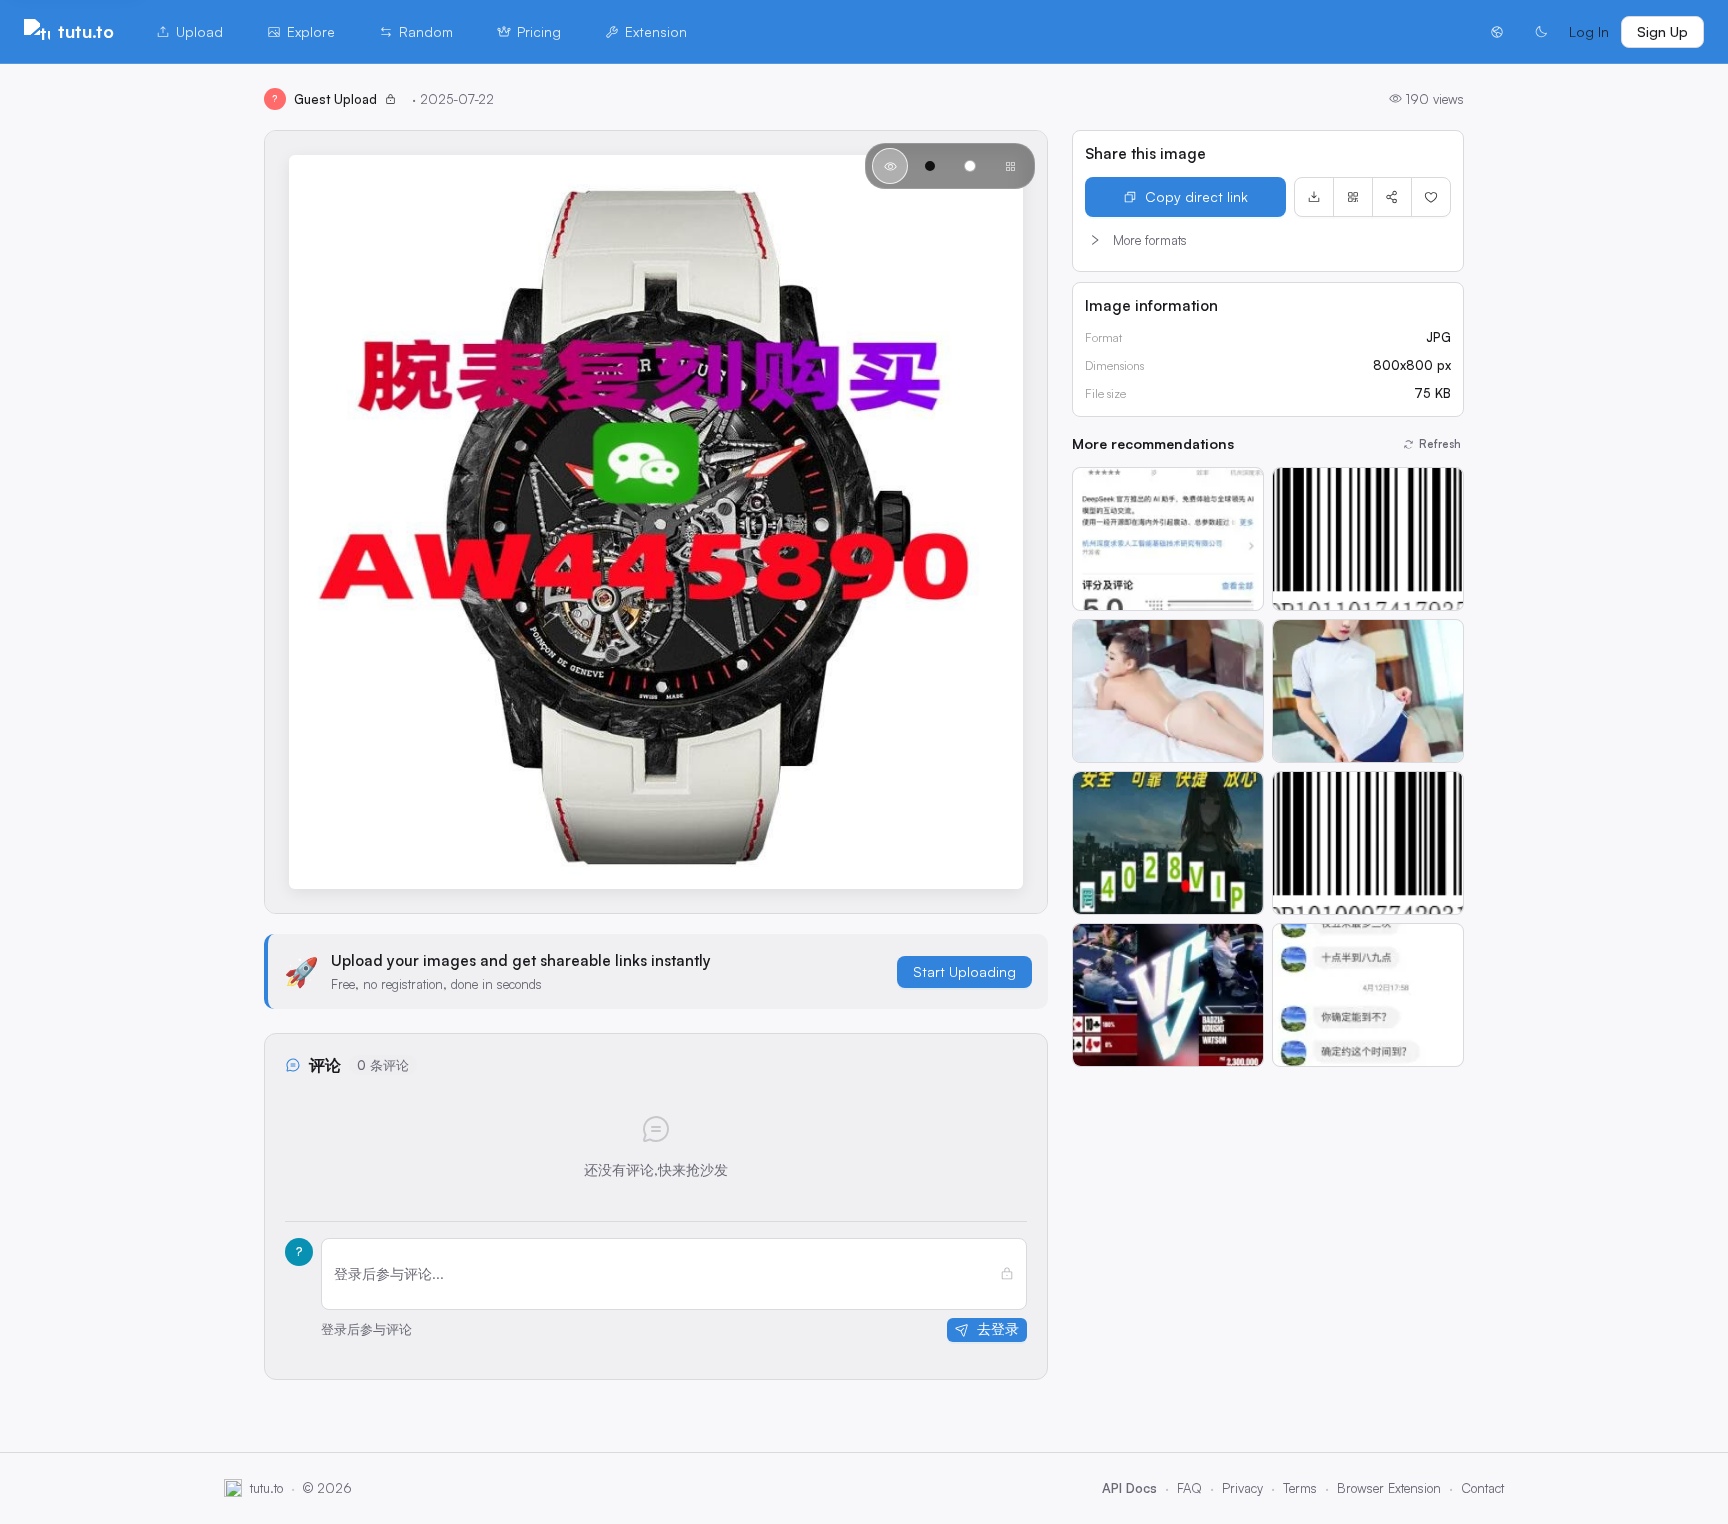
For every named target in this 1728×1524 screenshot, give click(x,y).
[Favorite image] (1431, 197)
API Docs (1129, 1488)
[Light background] (970, 166)
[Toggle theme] (1541, 32)
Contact (1482, 1488)
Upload (199, 31)
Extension (656, 31)
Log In (1589, 31)
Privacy (1242, 1488)
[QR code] (1353, 197)
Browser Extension (1389, 1488)
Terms (1300, 1488)
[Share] (1392, 197)
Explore (311, 31)
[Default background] (890, 166)
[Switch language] (1497, 32)
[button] (1268, 240)
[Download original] (1314, 197)
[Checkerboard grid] (1010, 166)
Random (426, 31)
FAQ (1189, 1488)
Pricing (539, 31)
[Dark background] (930, 166)
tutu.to (86, 31)
